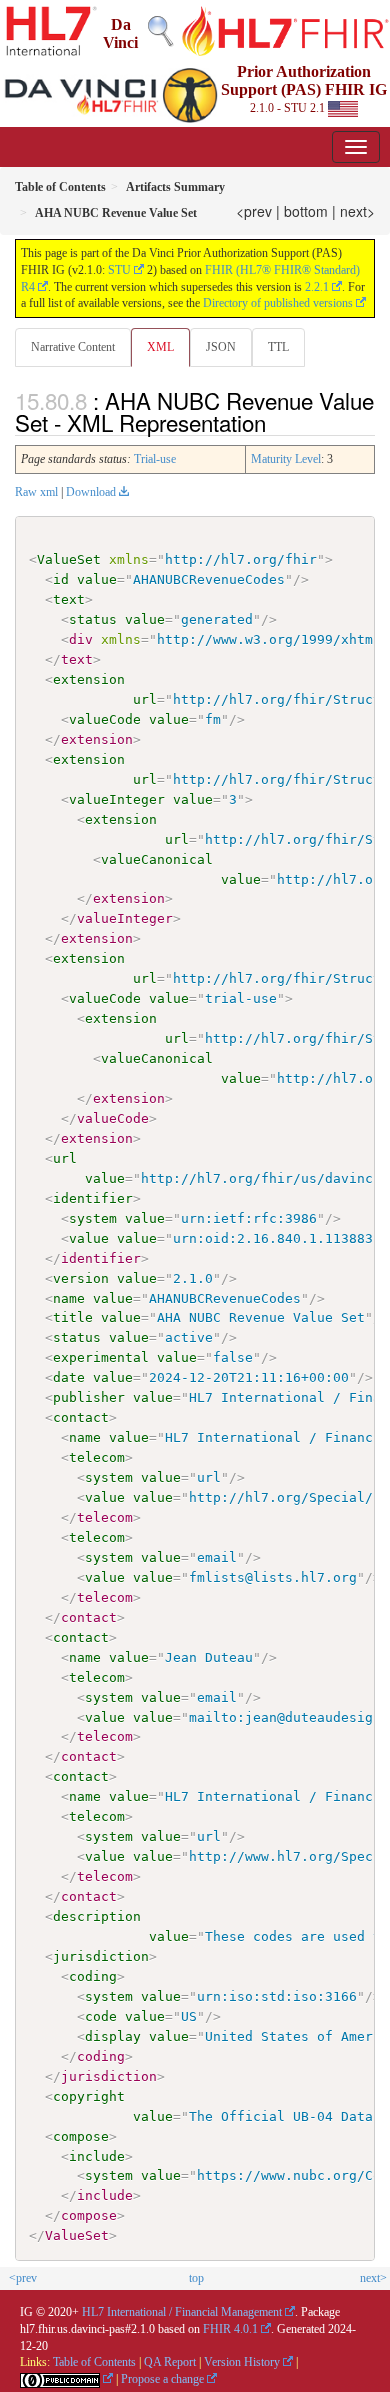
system (93, 1218)
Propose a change (162, 2379)
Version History (242, 2362)
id (61, 579)
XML (160, 347)
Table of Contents (94, 2362)
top (196, 2278)
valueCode (105, 719)
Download (91, 492)
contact (81, 1417)
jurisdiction (101, 1956)
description (97, 1916)
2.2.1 (317, 287)
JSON (221, 347)
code (101, 2016)
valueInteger (117, 799)
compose (81, 2136)
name (69, 1298)
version (81, 1278)
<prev (254, 211)
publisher (89, 1397)
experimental (101, 1357)
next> (357, 211)
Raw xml (36, 492)
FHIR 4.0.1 (230, 2329)
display (113, 2036)
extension (89, 679)
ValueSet (69, 559)
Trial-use (155, 459)
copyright (89, 2096)
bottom (306, 211)
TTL (278, 347)
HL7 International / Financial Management (182, 2312)
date (69, 1377)
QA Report (170, 2362)
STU (119, 270)
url (145, 699)
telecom (97, 1457)
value (97, 579)
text (69, 599)
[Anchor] (277, 422)
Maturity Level (286, 459)
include (97, 2156)
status (93, 619)
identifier (93, 1198)
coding (93, 1976)
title (73, 1317)
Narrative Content (73, 347)
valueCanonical (157, 859)
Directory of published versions (278, 303)
